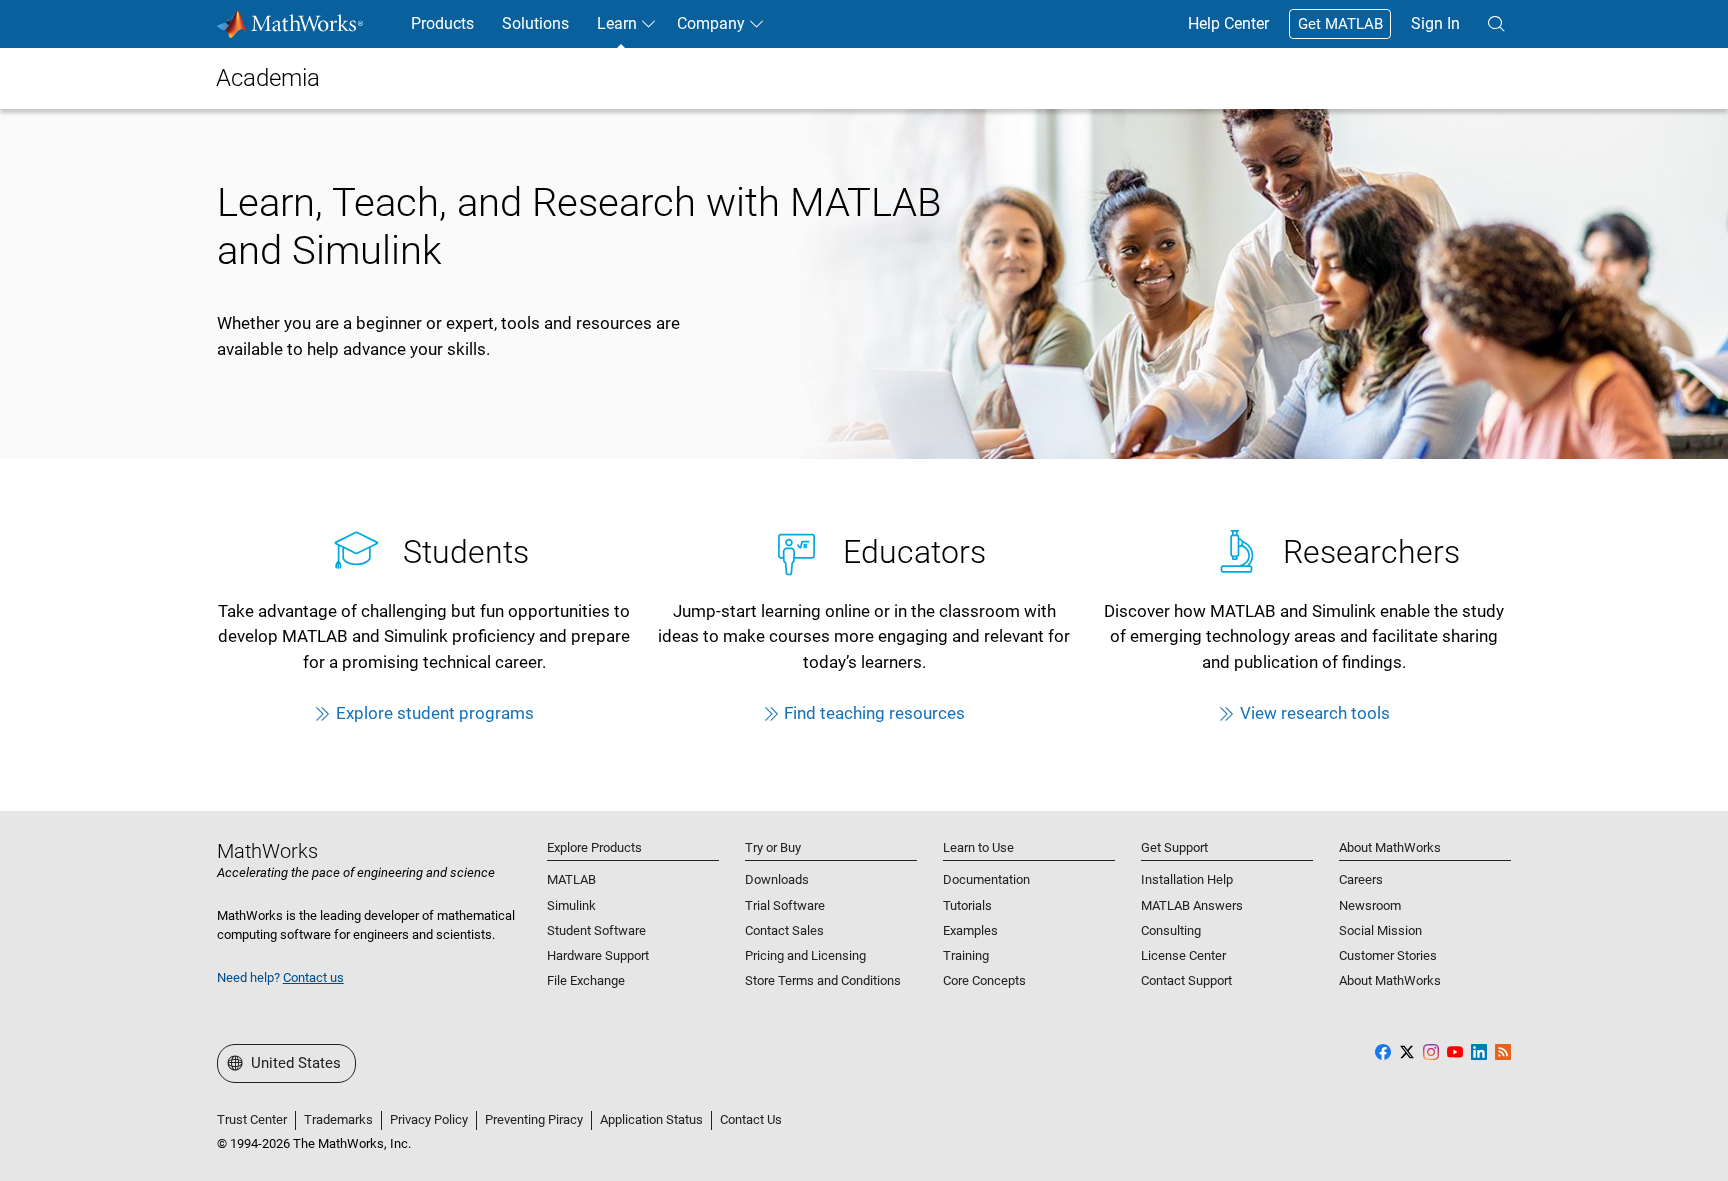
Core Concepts (984, 980)
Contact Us (751, 1119)
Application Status (651, 1119)
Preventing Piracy (534, 1119)
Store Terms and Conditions (823, 980)
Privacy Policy (429, 1119)
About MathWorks (1390, 980)
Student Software (596, 930)
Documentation (986, 879)
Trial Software (785, 905)
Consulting (1171, 930)
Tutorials (967, 905)
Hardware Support (598, 955)
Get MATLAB (1340, 24)
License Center (1183, 955)
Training (966, 955)
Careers (1361, 879)
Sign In (1435, 23)
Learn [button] (617, 23)
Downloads (777, 879)
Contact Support (1186, 980)
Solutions (535, 23)
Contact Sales (784, 930)
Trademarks (338, 1119)
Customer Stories (1388, 955)
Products (442, 23)
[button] (1496, 24)
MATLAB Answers (1192, 905)
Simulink (571, 905)
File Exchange (586, 980)
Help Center (1228, 23)
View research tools (1315, 713)
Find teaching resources (874, 713)
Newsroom (1370, 905)
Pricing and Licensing (805, 955)
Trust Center (252, 1119)
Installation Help (1187, 879)
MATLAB (571, 879)
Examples (970, 930)
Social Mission (1380, 930)
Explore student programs (435, 713)
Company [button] (711, 23)
